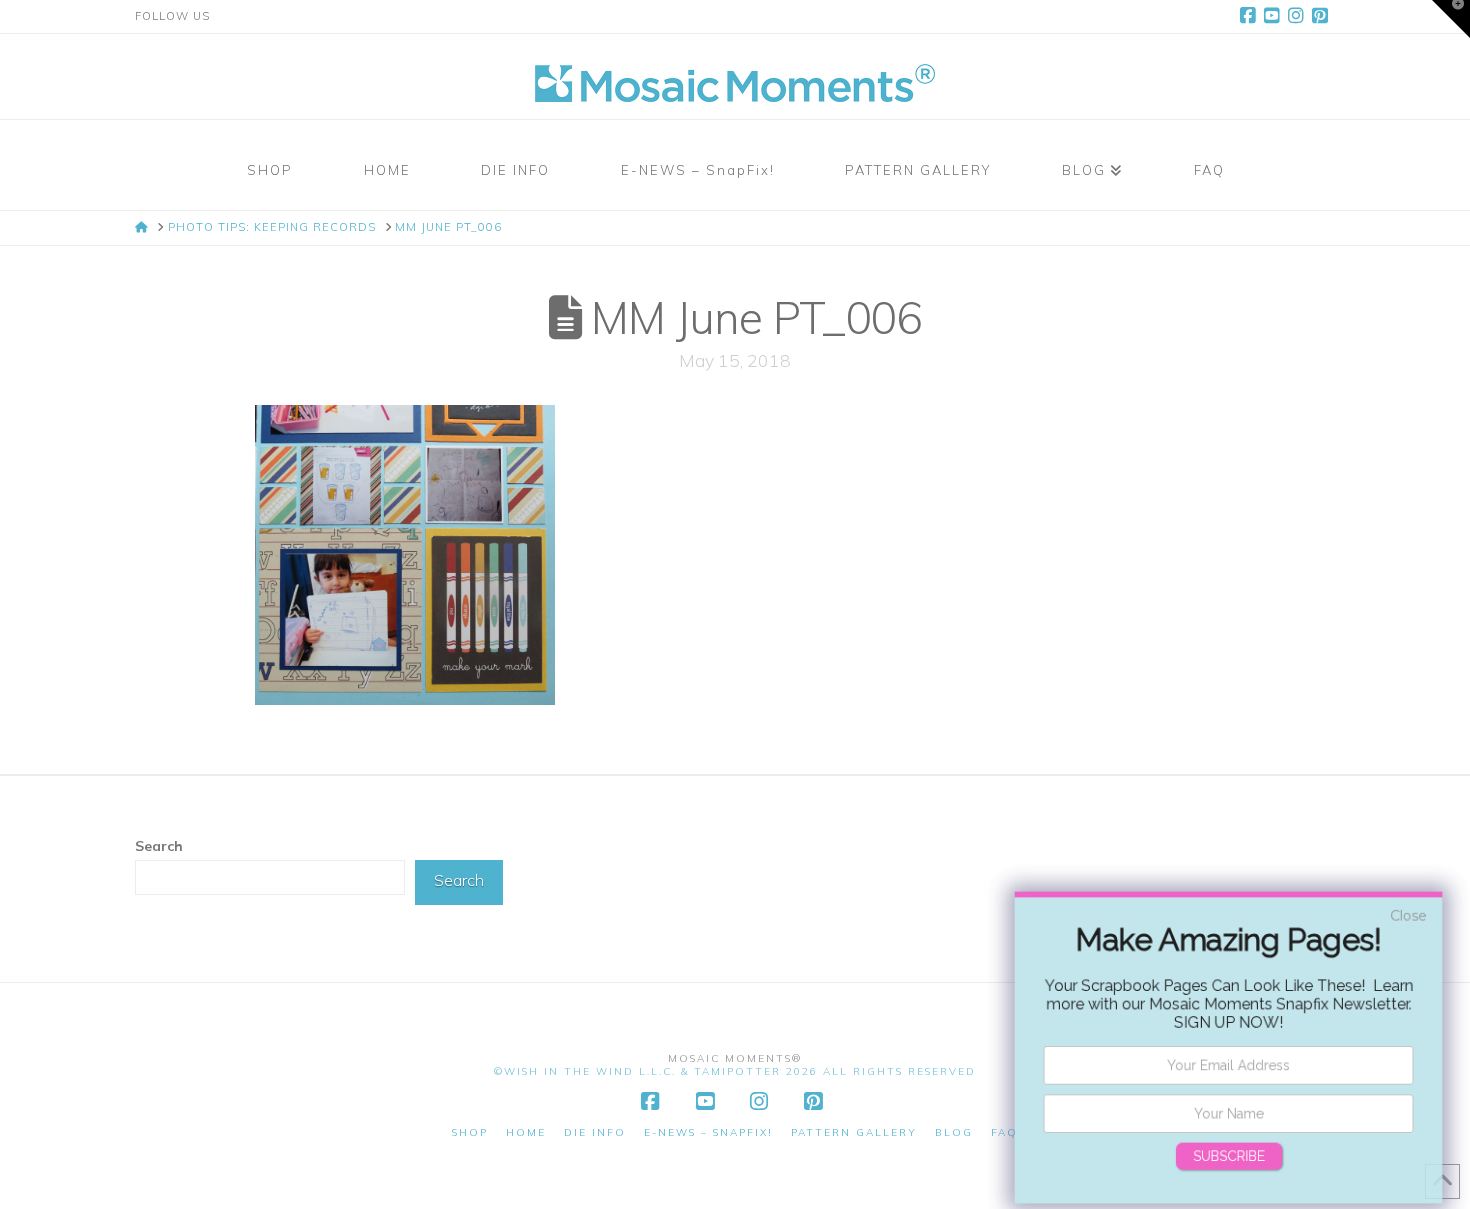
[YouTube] (1275, 16)
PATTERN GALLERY (854, 1132)
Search (159, 846)
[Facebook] (1251, 16)
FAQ (1004, 1132)
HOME (526, 1132)
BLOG (954, 1132)
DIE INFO (595, 1132)
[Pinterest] (1323, 16)
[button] (1451, 19)
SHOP (470, 1132)
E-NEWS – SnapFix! (708, 1132)
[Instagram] (1299, 16)
